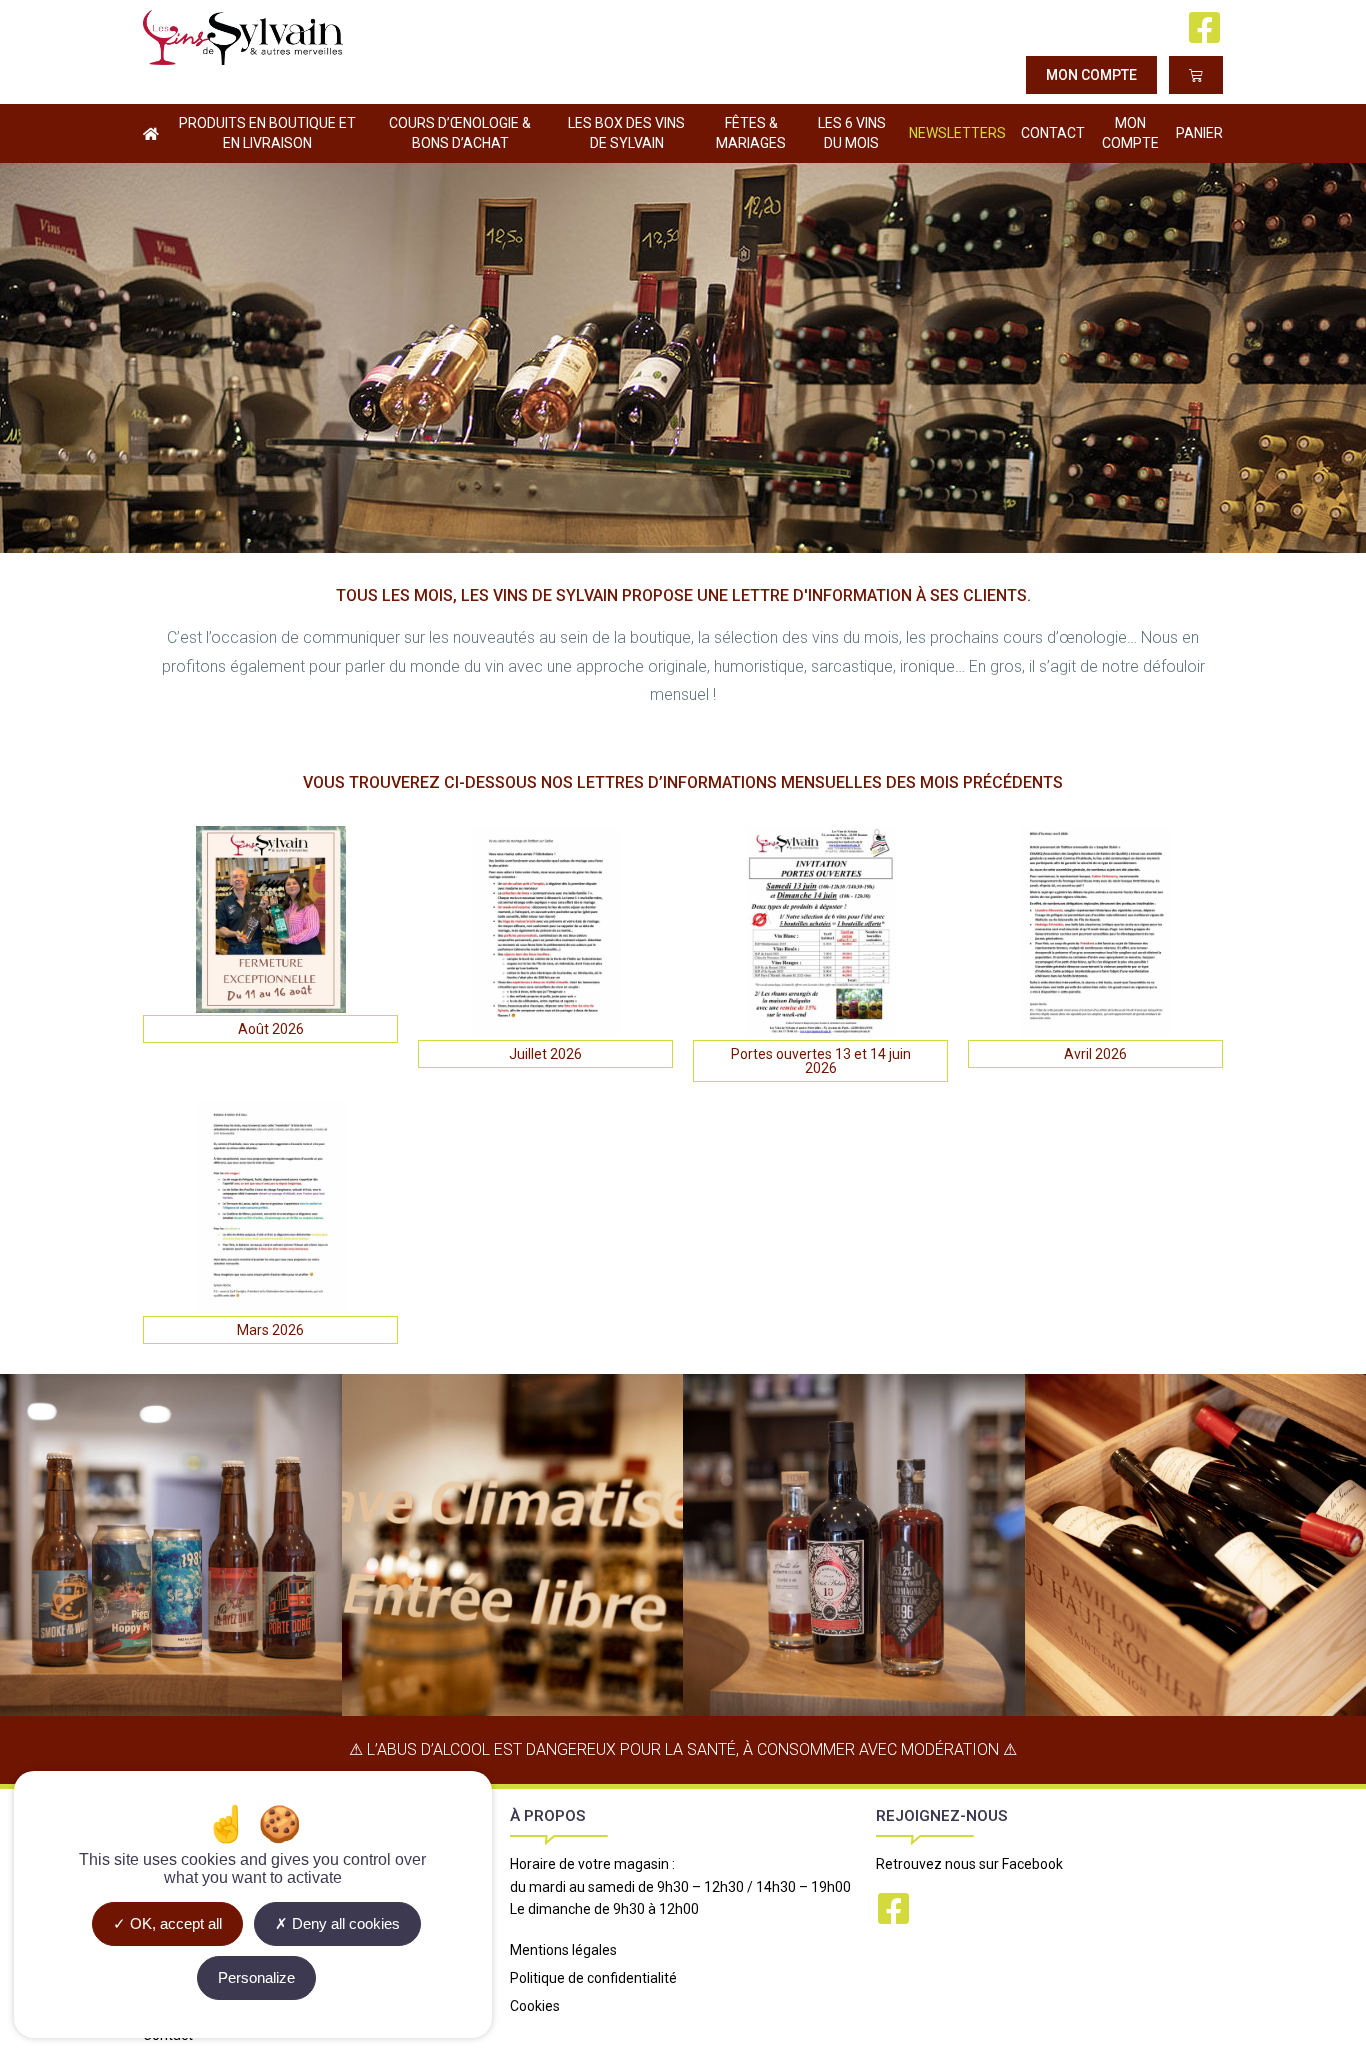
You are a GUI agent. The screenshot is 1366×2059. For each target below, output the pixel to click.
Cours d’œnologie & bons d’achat (460, 133)
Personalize (256, 1977)
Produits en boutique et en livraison (267, 133)
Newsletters (957, 133)
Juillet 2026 (545, 1054)
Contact (1053, 133)
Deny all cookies (344, 1923)
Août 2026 (271, 1029)
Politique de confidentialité (593, 1978)
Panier (1199, 133)
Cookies (535, 2006)
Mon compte (1130, 133)
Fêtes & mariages (751, 133)
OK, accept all (174, 1923)
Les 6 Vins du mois (852, 133)
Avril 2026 (1095, 1054)
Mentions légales (563, 1950)
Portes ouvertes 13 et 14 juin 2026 (821, 1061)
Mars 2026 (270, 1330)
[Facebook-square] (1205, 28)
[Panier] (1196, 75)
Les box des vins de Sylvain (626, 133)
